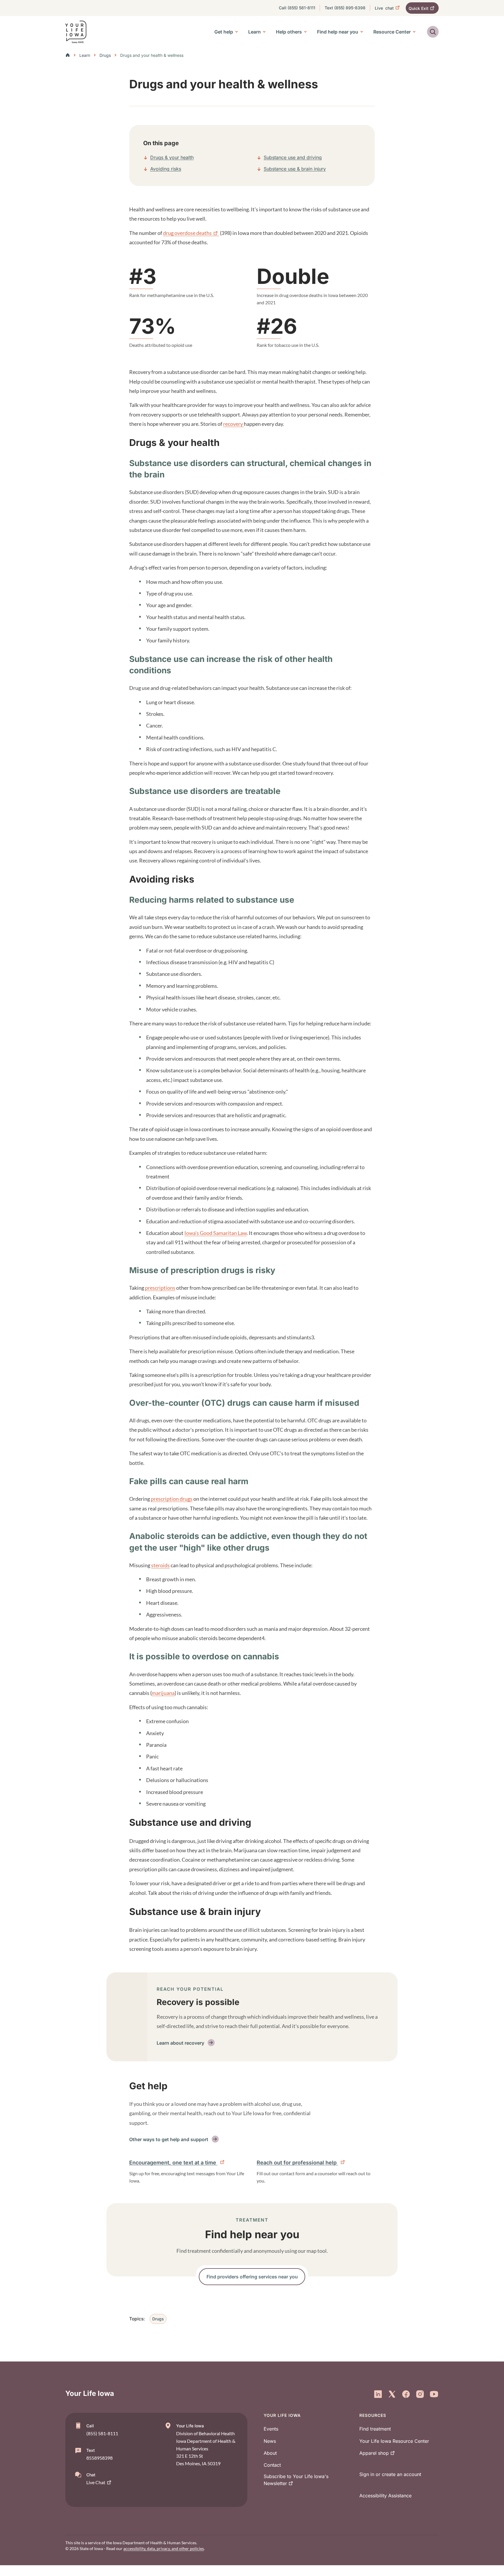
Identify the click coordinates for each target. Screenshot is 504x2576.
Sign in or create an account (390, 2474)
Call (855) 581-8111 (297, 8)
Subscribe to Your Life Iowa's (296, 2480)
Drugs (105, 55)
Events (271, 2429)
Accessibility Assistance (385, 2496)
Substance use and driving (293, 157)
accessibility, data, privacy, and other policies (164, 2548)
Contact (272, 2465)
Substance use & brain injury (295, 169)
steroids (160, 1565)
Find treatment (375, 2429)
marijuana (163, 1693)
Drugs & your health (172, 157)
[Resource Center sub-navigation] (414, 32)
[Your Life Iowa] (76, 32)
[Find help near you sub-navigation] (362, 32)
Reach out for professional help (297, 2163)
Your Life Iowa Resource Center (394, 2441)
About (270, 2453)
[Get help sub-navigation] (237, 32)
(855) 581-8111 (102, 2433)
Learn (85, 55)
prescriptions (160, 1288)
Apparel (374, 2453)
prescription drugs (172, 1499)
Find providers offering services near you (252, 2277)
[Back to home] (69, 55)
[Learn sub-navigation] (264, 32)
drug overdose (187, 233)
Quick (419, 8)
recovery (233, 424)
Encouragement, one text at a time (173, 2163)
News (270, 2441)
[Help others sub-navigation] (305, 32)
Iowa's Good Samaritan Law (216, 1233)
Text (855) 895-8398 (345, 8)
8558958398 (99, 2458)
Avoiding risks (166, 169)
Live (384, 8)
